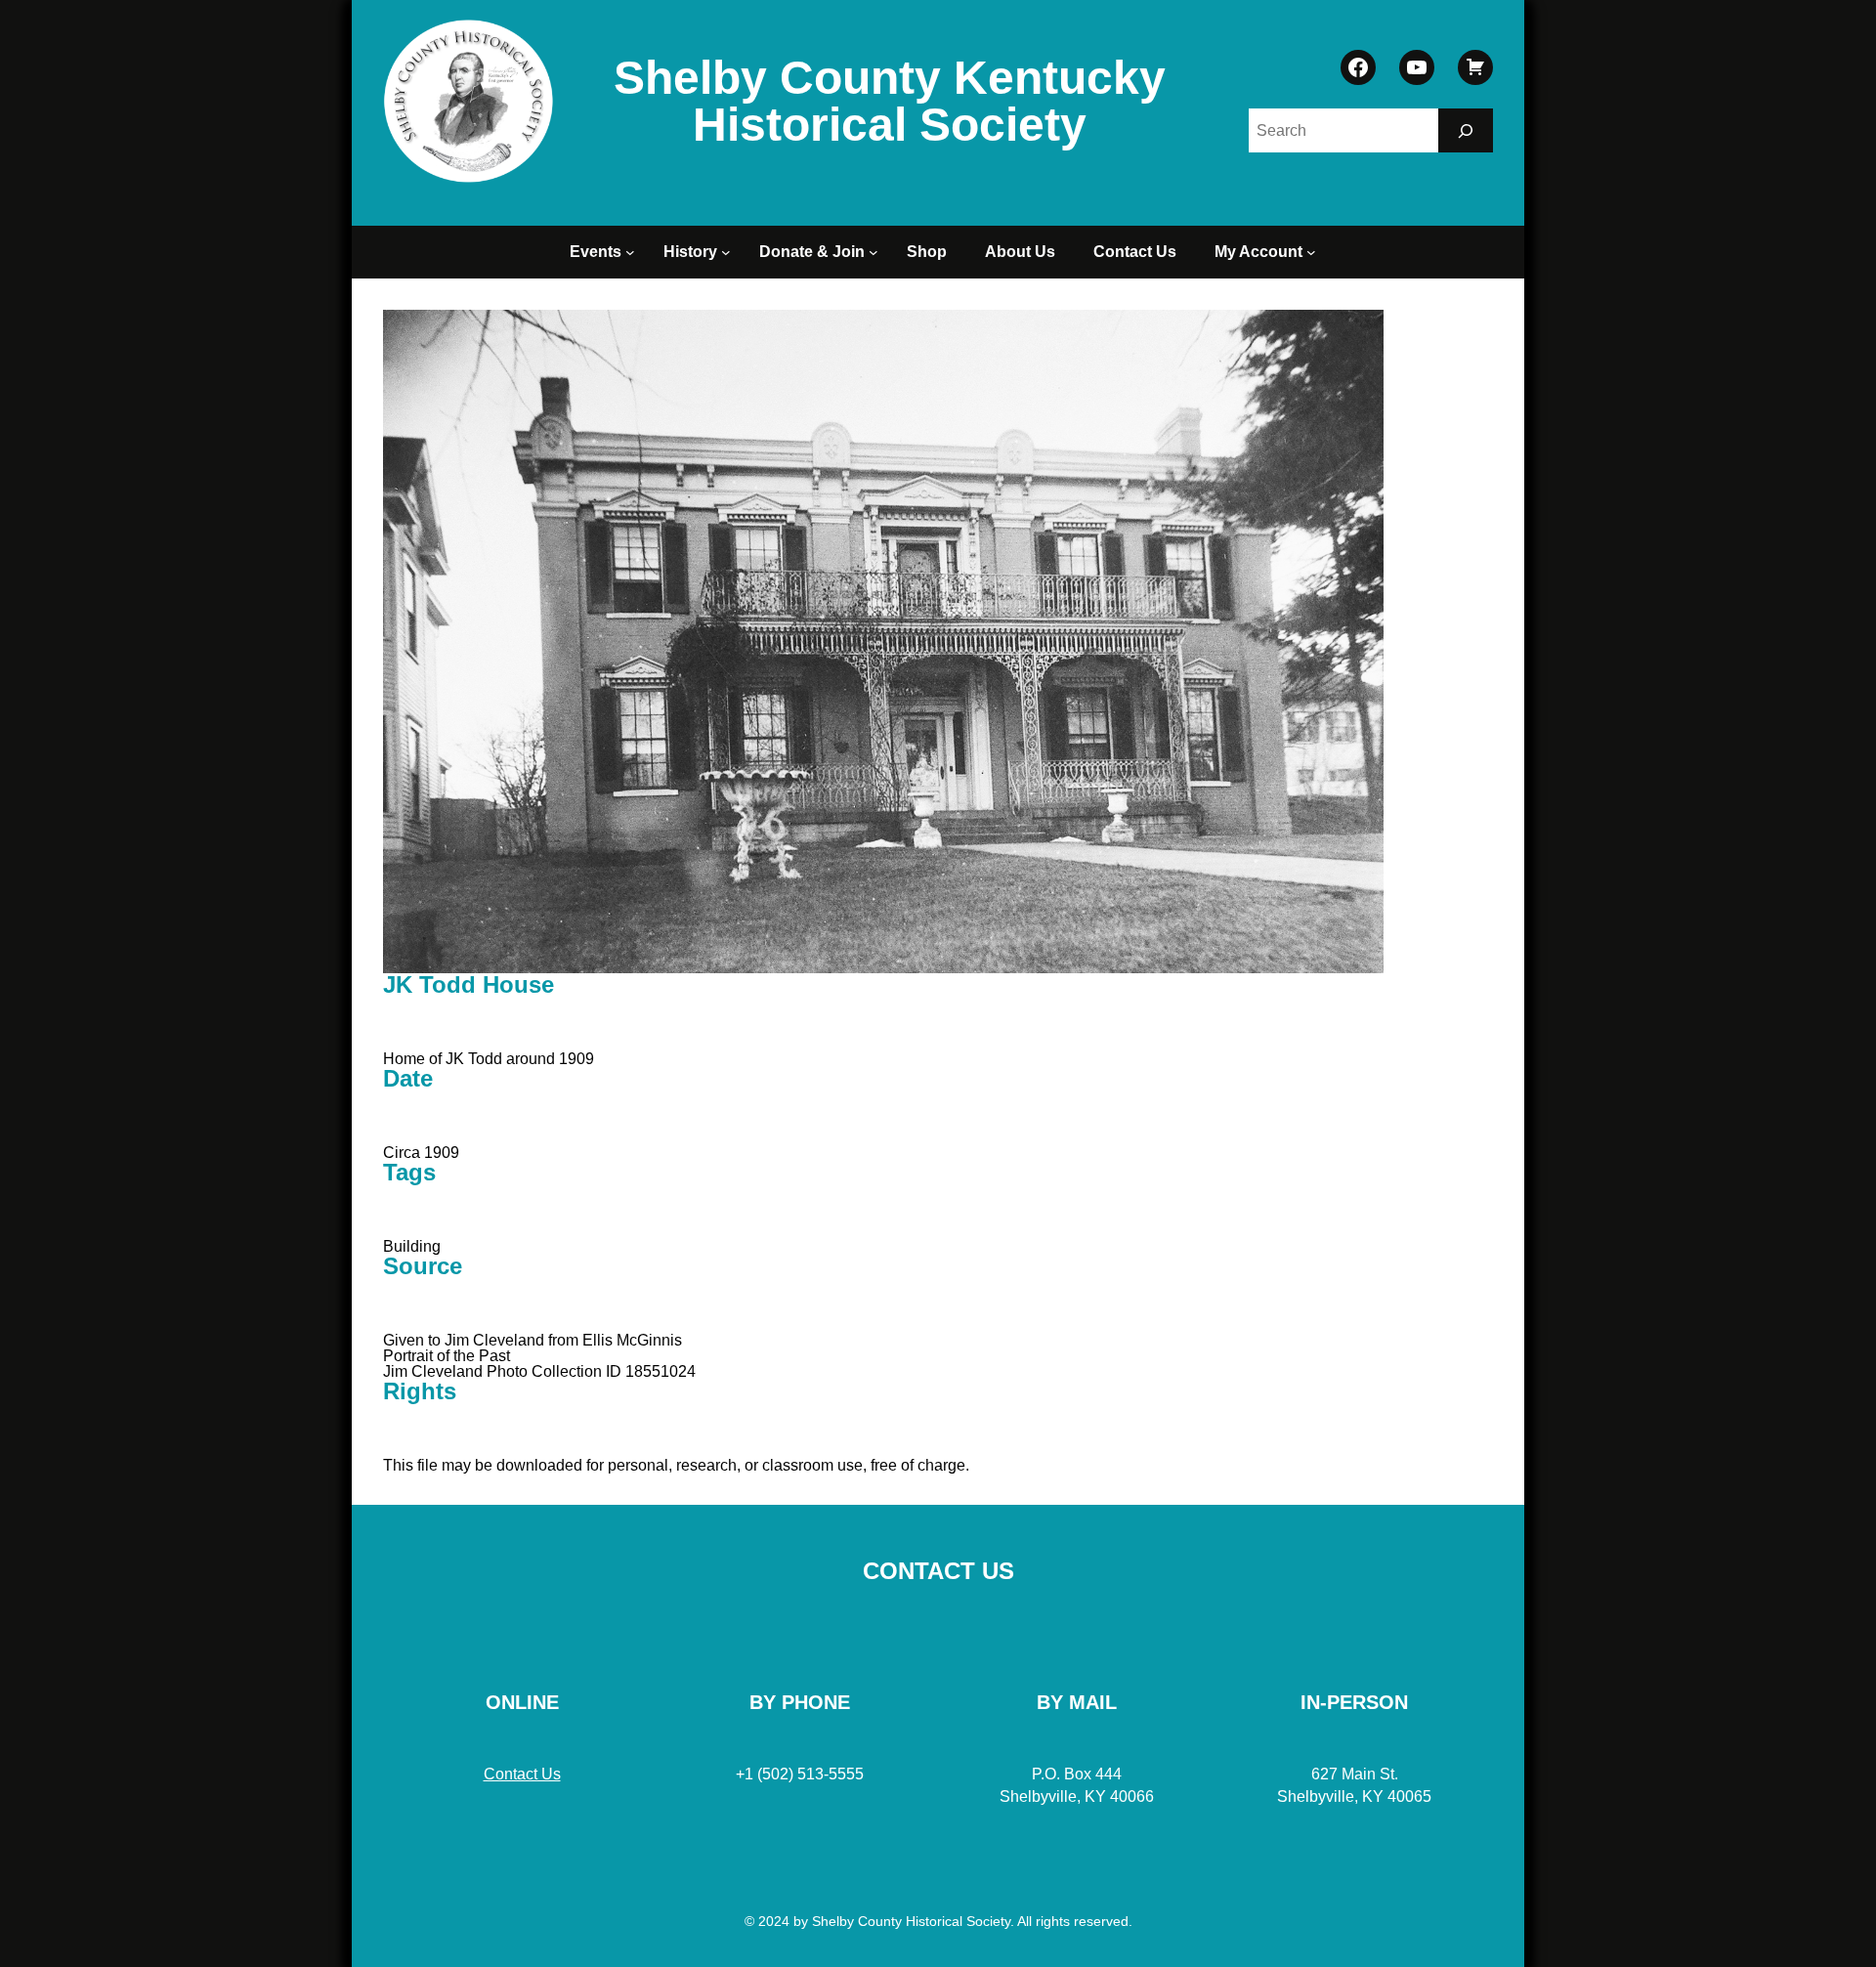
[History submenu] (729, 252)
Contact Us (522, 1774)
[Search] (1466, 130)
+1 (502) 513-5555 (800, 1774)
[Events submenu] (633, 252)
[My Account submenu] (1314, 252)
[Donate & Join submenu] (876, 252)
